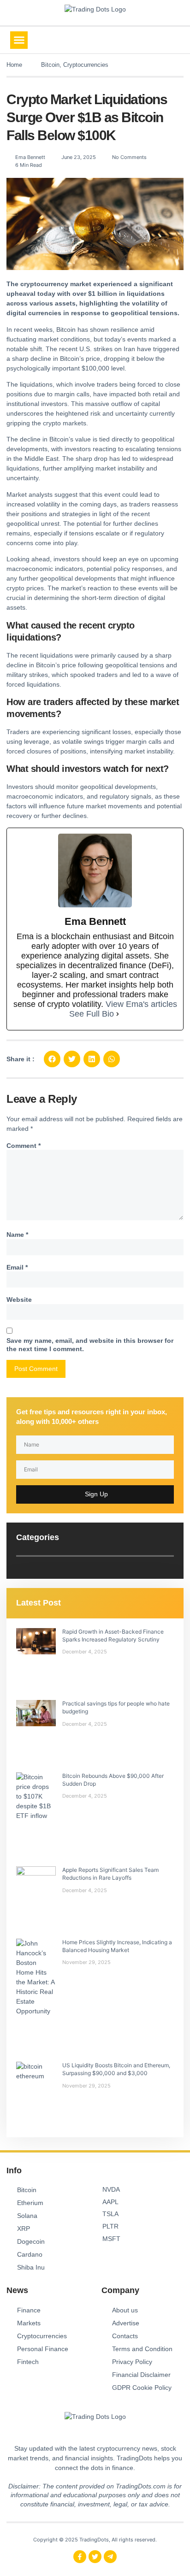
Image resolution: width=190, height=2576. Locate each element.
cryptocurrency (44, 284)
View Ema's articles (141, 1004)
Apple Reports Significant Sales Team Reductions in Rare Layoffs (110, 1874)
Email (17, 1267)
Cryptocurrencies (86, 65)
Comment (24, 1146)
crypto (52, 423)
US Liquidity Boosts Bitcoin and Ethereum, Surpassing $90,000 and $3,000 (116, 2069)
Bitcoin (50, 65)
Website (19, 1300)
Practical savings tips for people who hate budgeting (116, 1707)
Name (17, 1235)
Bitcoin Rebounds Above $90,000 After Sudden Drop (113, 1780)
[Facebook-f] (80, 2557)
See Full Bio (92, 1014)
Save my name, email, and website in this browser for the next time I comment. (90, 1345)
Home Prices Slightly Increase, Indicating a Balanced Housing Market (117, 1946)
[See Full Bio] (118, 1014)
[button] (19, 40)
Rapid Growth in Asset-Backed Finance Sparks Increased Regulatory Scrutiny (113, 1635)
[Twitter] (95, 2557)
